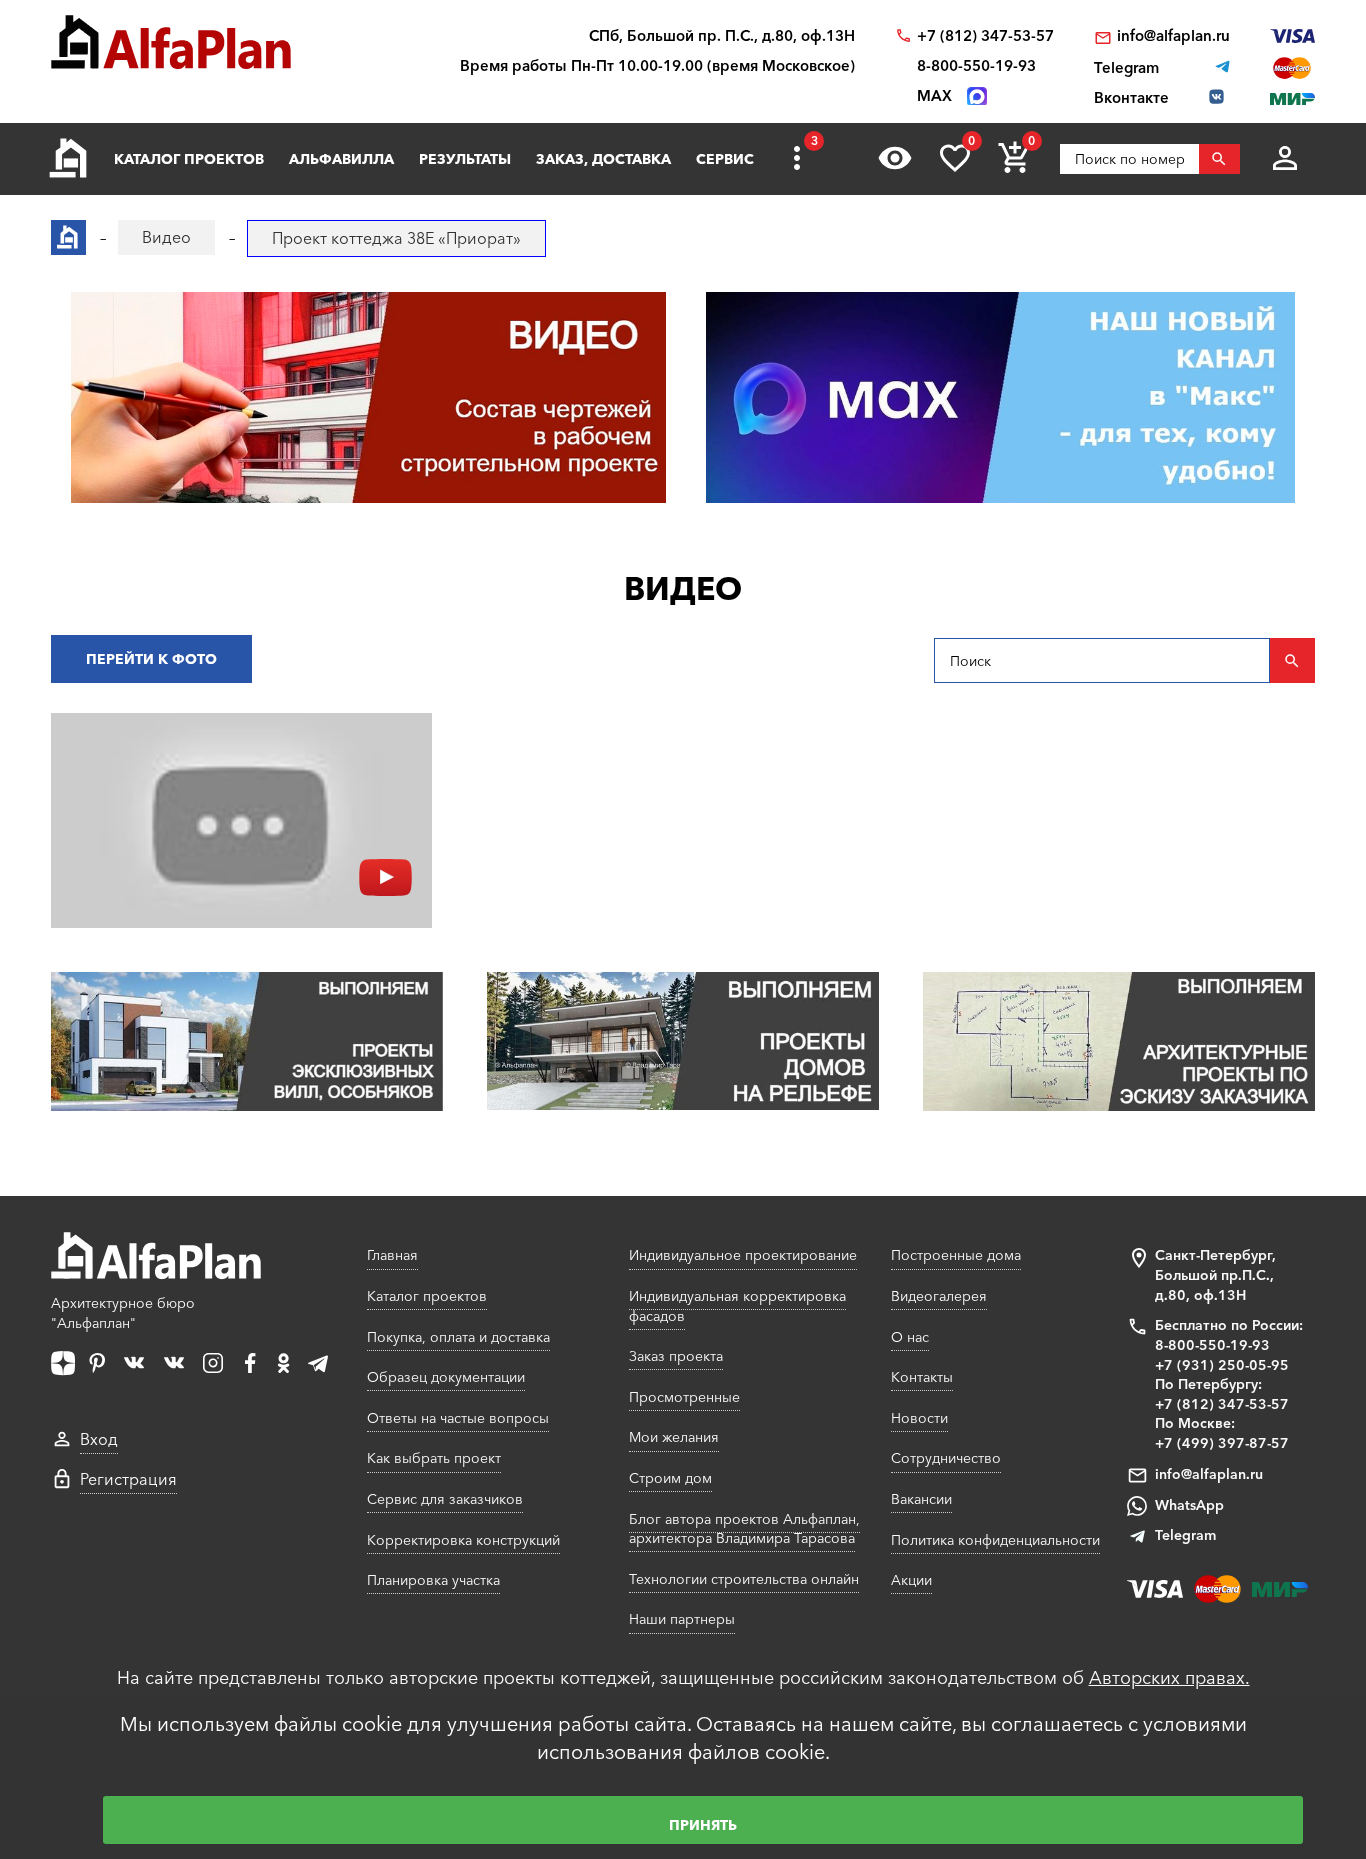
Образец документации (446, 1377)
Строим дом (670, 1478)
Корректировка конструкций (463, 1540)
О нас (910, 1337)
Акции (911, 1580)
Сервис (725, 159)
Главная (392, 1255)
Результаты (465, 159)
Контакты (922, 1377)
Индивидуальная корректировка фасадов (737, 1306)
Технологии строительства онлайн (744, 1579)
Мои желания (674, 1437)
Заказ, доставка (603, 159)
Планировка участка (433, 1580)
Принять (703, 1825)
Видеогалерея (939, 1296)
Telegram (1185, 1535)
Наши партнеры (682, 1619)
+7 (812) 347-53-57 (985, 36)
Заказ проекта (676, 1356)
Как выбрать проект (434, 1458)
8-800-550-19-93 (976, 66)
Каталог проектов (189, 159)
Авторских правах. (1169, 1678)
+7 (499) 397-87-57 (1222, 1443)
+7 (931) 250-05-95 (1222, 1365)
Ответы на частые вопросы (458, 1418)
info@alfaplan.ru (1173, 36)
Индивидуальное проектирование (743, 1255)
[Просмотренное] (895, 158)
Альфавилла (341, 159)
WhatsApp (1189, 1505)
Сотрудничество (946, 1458)
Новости (919, 1418)
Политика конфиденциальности (995, 1540)
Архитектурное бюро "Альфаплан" (123, 1313)
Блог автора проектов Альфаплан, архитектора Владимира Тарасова (744, 1529)
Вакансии (921, 1499)
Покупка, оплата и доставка (458, 1337)
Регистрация (128, 1479)
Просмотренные (684, 1397)
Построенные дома (956, 1255)
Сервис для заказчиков (445, 1499)
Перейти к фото (151, 659)
